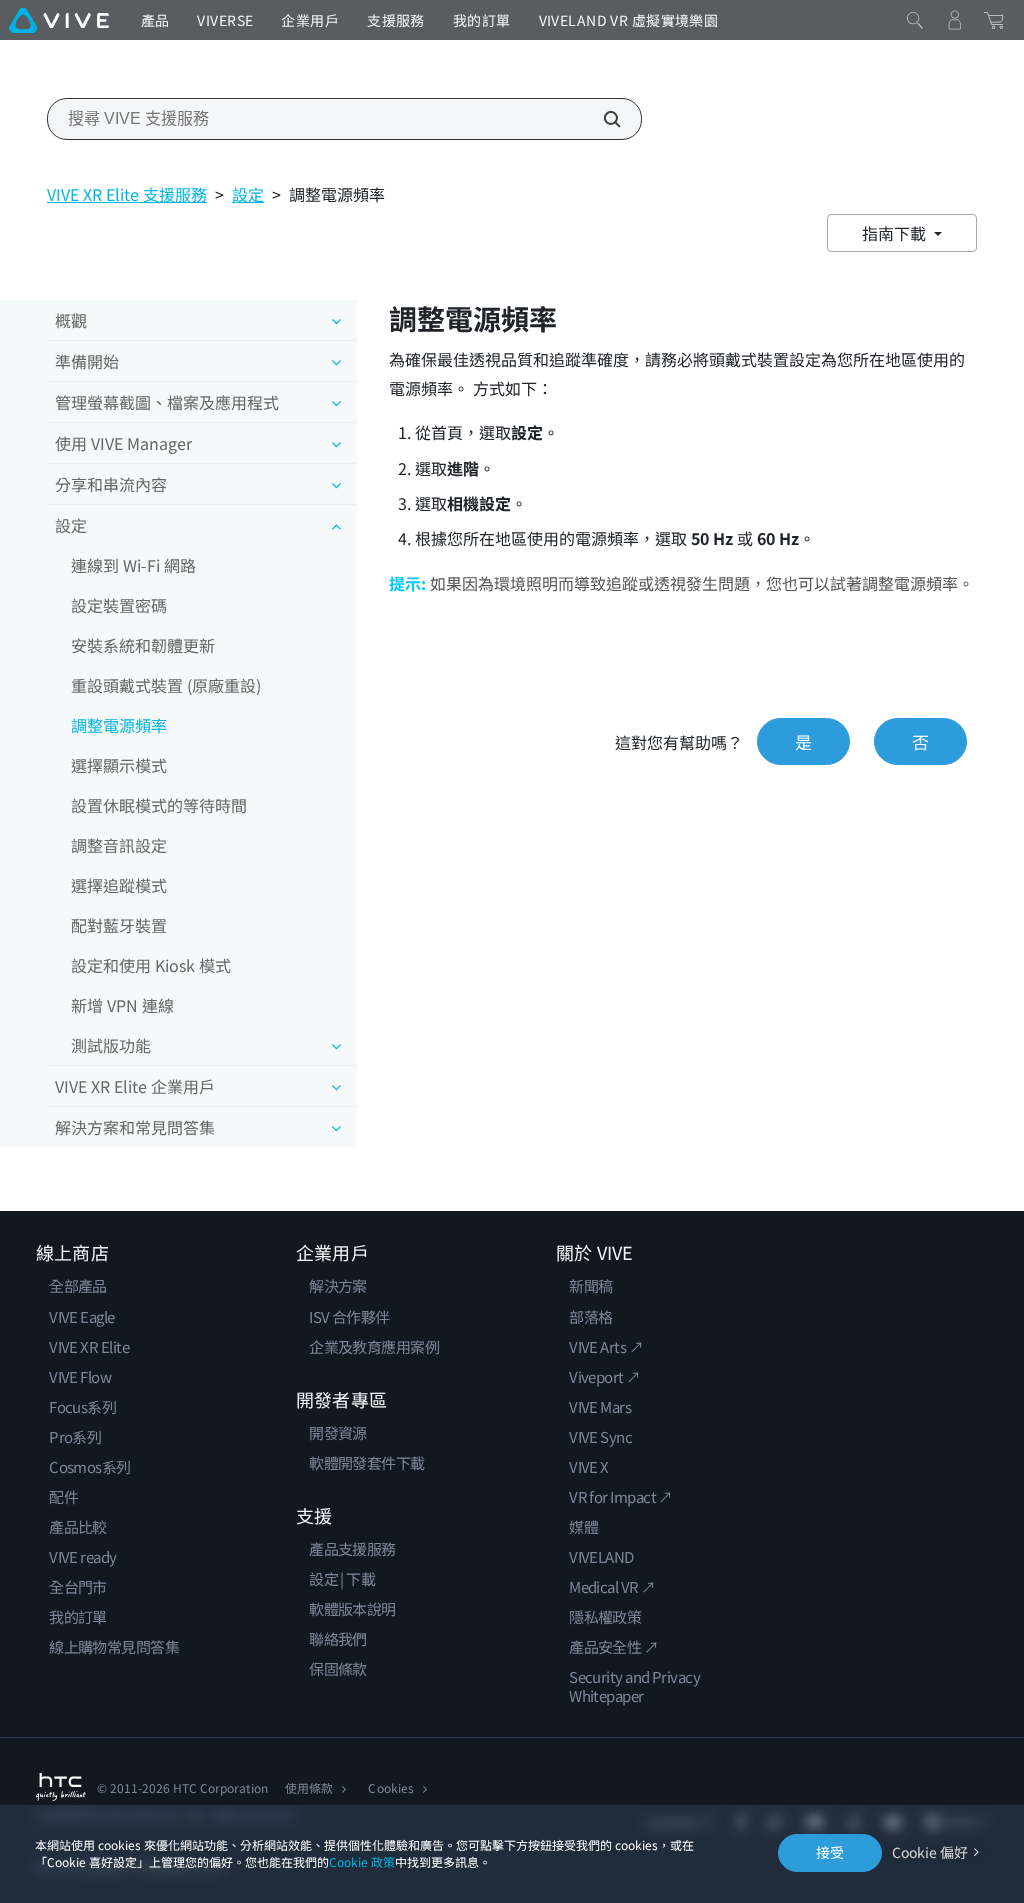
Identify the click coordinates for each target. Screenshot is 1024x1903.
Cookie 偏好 (930, 1852)
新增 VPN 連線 (122, 1005)
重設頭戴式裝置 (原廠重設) (166, 685)
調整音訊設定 (119, 845)
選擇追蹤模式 (119, 885)
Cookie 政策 (362, 1861)
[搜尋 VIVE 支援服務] (601, 119)
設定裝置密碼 (119, 605)
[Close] (915, 20)
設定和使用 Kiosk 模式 (151, 965)
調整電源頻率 (119, 725)
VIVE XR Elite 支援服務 (127, 194)
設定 (248, 194)
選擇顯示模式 (119, 765)
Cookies (390, 1787)
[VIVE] (59, 20)
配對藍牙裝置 (119, 925)
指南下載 (896, 233)
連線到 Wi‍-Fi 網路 (133, 565)
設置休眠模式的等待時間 (159, 805)
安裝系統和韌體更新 (143, 645)
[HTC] (61, 1787)
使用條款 (309, 1787)
